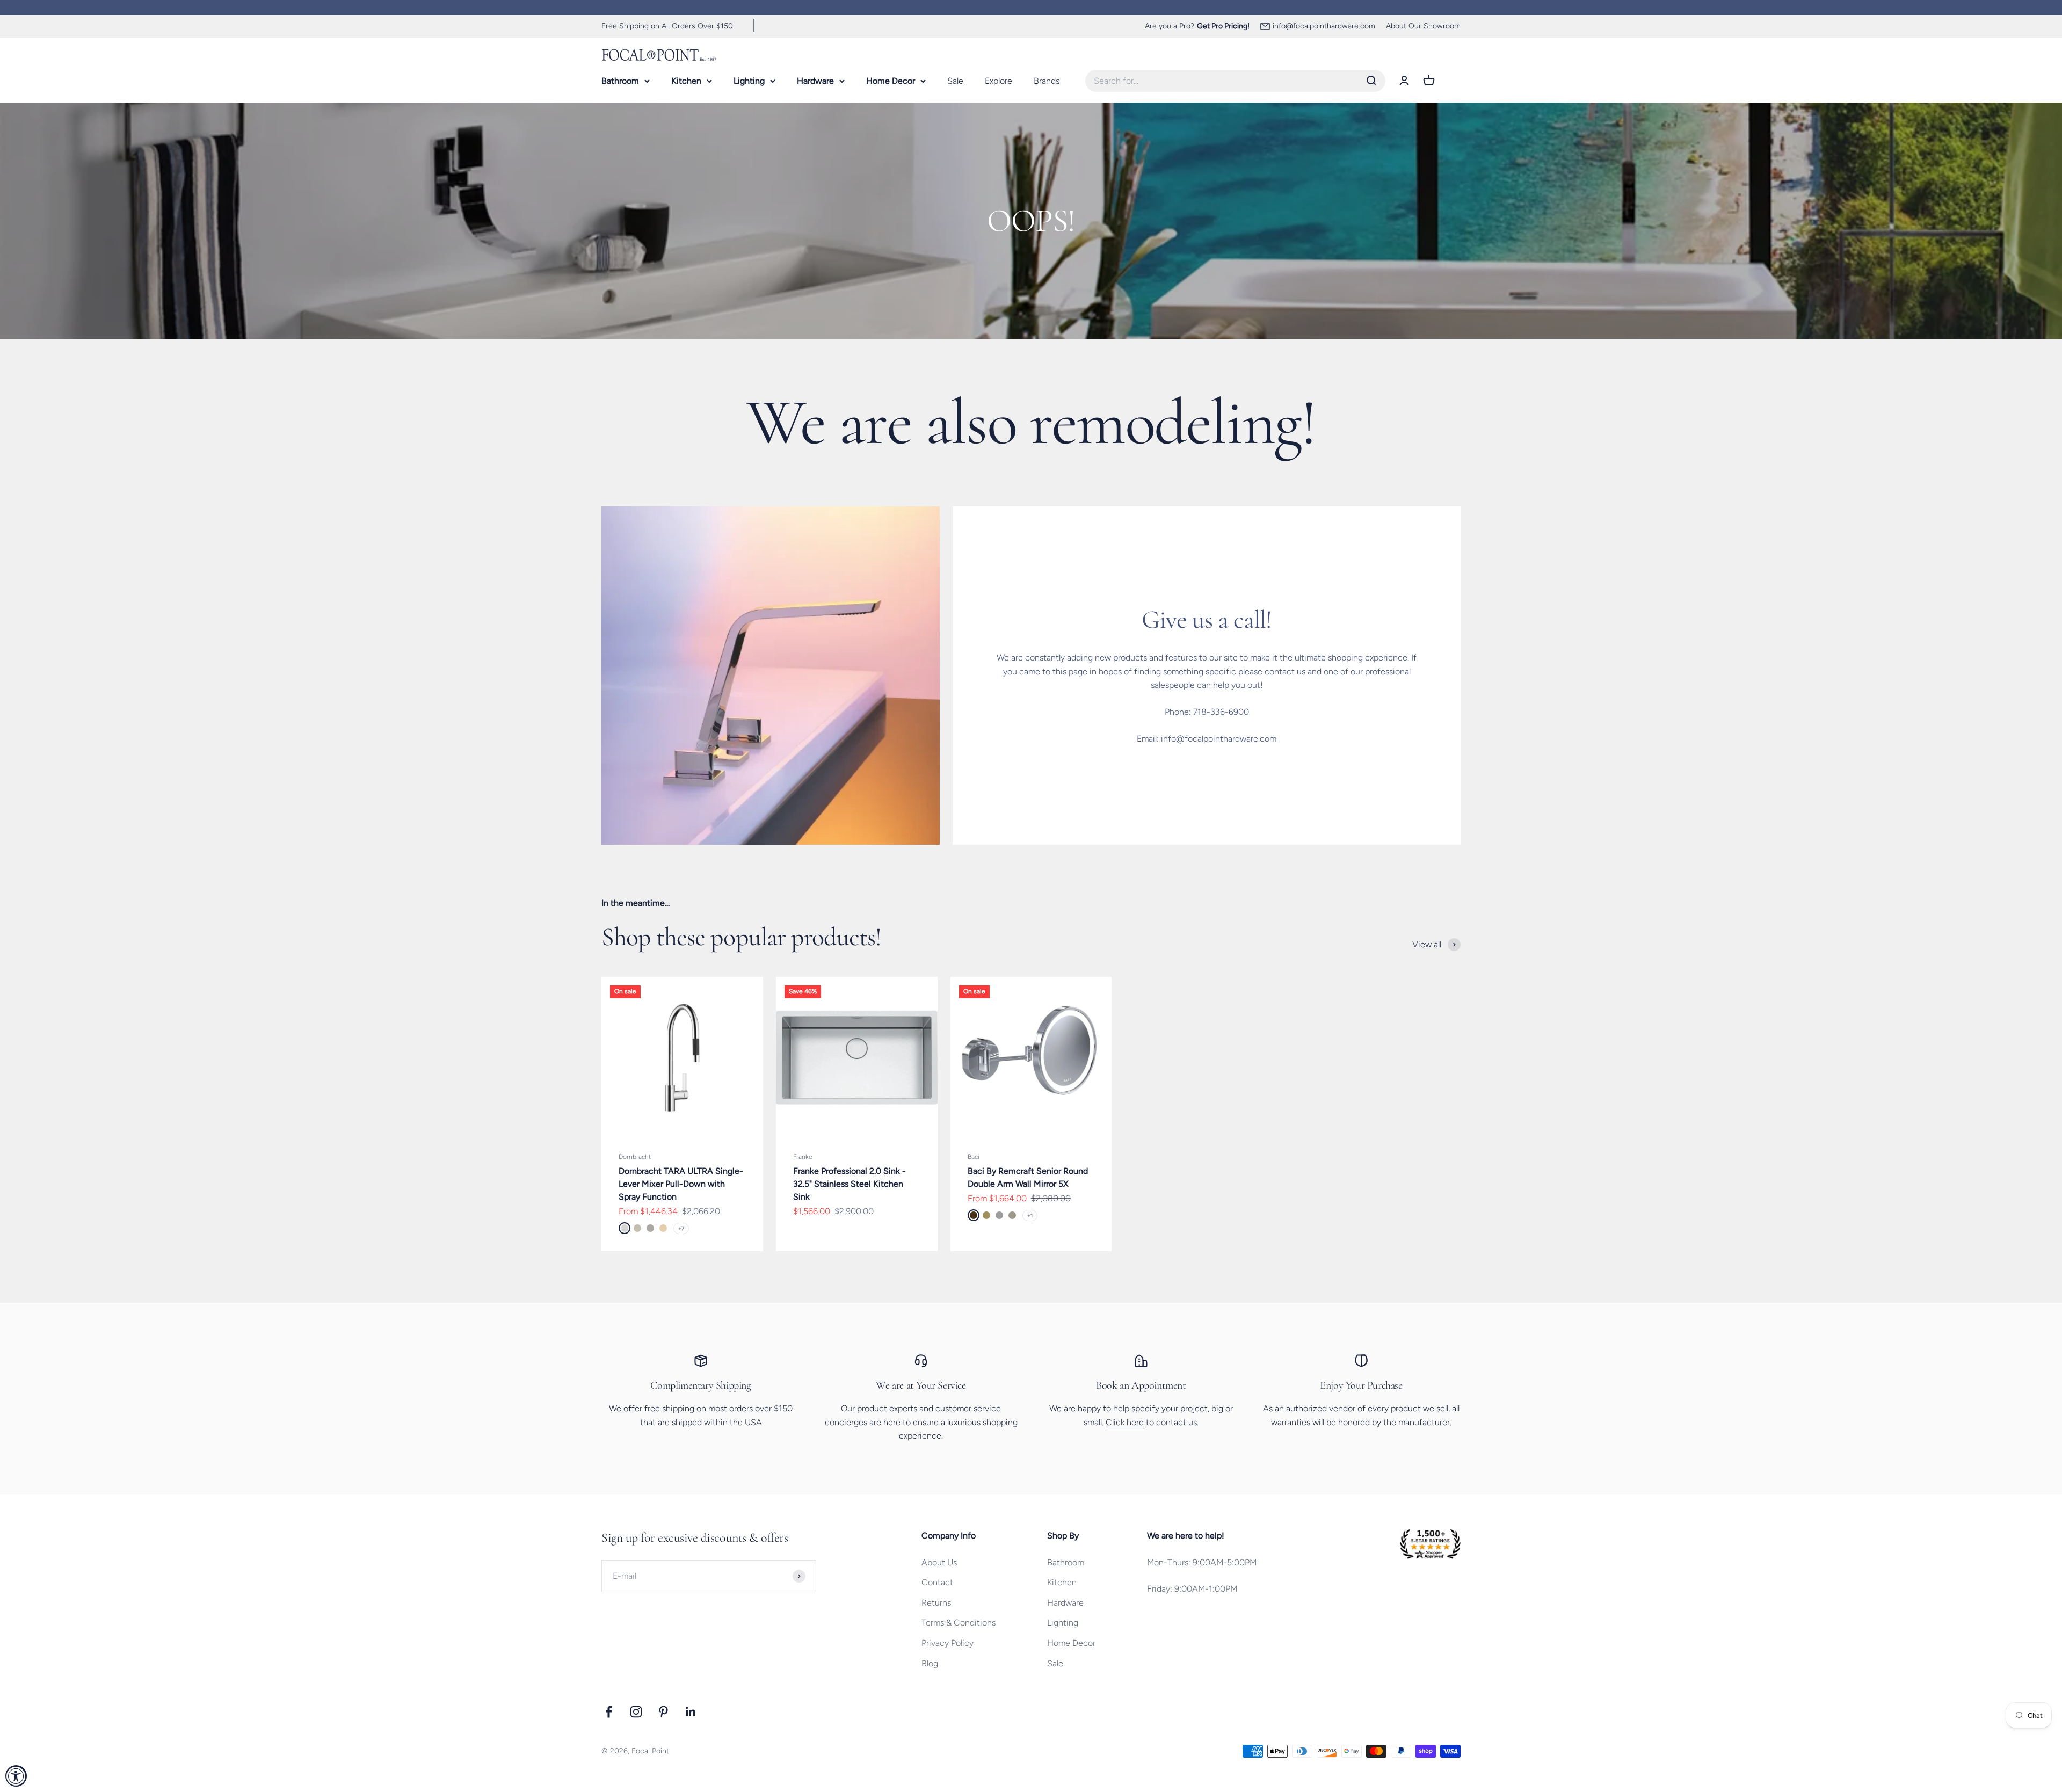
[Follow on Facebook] (609, 1712)
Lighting (749, 80)
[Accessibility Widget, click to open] (16, 1776)
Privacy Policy (947, 1643)
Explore (999, 80)
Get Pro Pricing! (1223, 26)
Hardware (815, 80)
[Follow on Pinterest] (663, 1712)
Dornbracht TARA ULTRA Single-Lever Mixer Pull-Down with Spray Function (681, 1184)
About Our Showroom (1423, 26)
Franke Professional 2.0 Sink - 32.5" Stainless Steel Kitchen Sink (850, 1184)
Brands (1047, 80)
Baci (974, 1157)
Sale (955, 80)
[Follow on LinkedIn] (691, 1712)
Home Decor (891, 80)
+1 (1030, 1216)
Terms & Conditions (959, 1623)
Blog (930, 1663)
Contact (937, 1582)
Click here (1125, 1422)
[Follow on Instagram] (636, 1712)
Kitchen (686, 80)
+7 (681, 1228)
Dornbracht (635, 1157)
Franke (803, 1157)
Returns (936, 1603)
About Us (939, 1562)
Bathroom (620, 80)
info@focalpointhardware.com (1324, 26)
